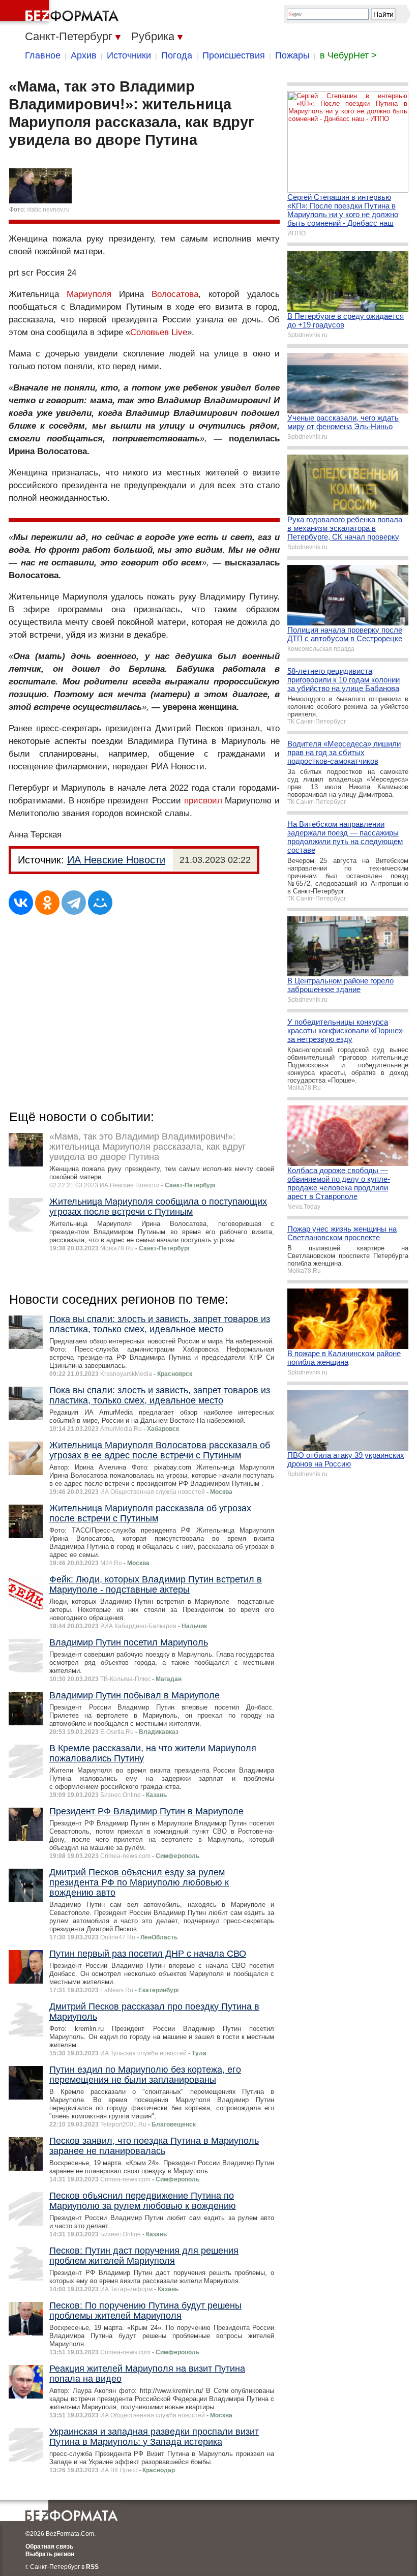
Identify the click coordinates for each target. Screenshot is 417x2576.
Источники (129, 55)
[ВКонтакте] (21, 903)
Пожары (292, 55)
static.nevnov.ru (48, 209)
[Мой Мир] (100, 903)
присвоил (203, 801)
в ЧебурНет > (348, 55)
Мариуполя (89, 294)
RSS (92, 2567)
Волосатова (175, 294)
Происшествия (234, 55)
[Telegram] (74, 903)
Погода (177, 55)
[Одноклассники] (47, 903)
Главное (43, 55)
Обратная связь (49, 2547)
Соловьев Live (159, 332)
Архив (84, 55)
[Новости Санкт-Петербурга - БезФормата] (61, 13)
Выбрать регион (50, 2554)
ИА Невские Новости (116, 860)
